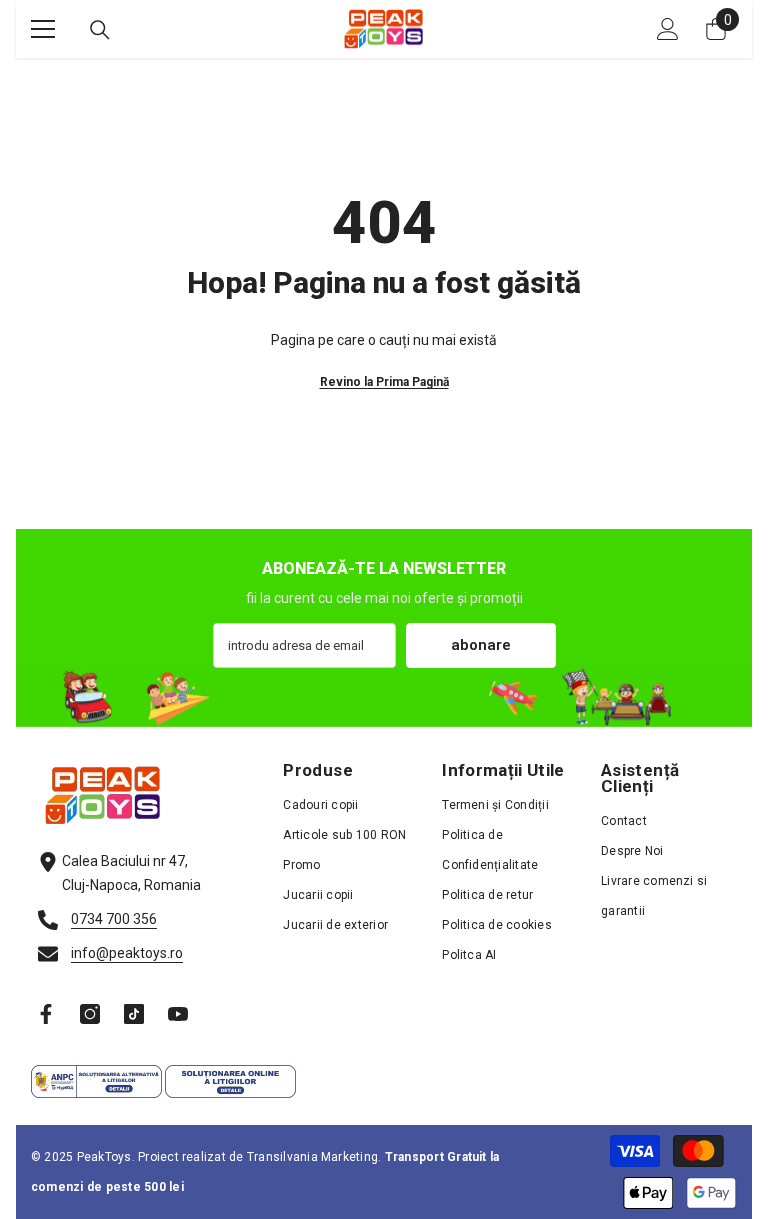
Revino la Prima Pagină (384, 382)
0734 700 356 (114, 919)
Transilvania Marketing (312, 1157)
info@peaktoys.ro (127, 953)
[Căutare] (100, 30)
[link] (384, 697)
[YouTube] (178, 1014)
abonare (481, 645)
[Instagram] (90, 1014)
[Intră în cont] (668, 29)
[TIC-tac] (134, 1014)
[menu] (43, 29)
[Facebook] (46, 1014)
